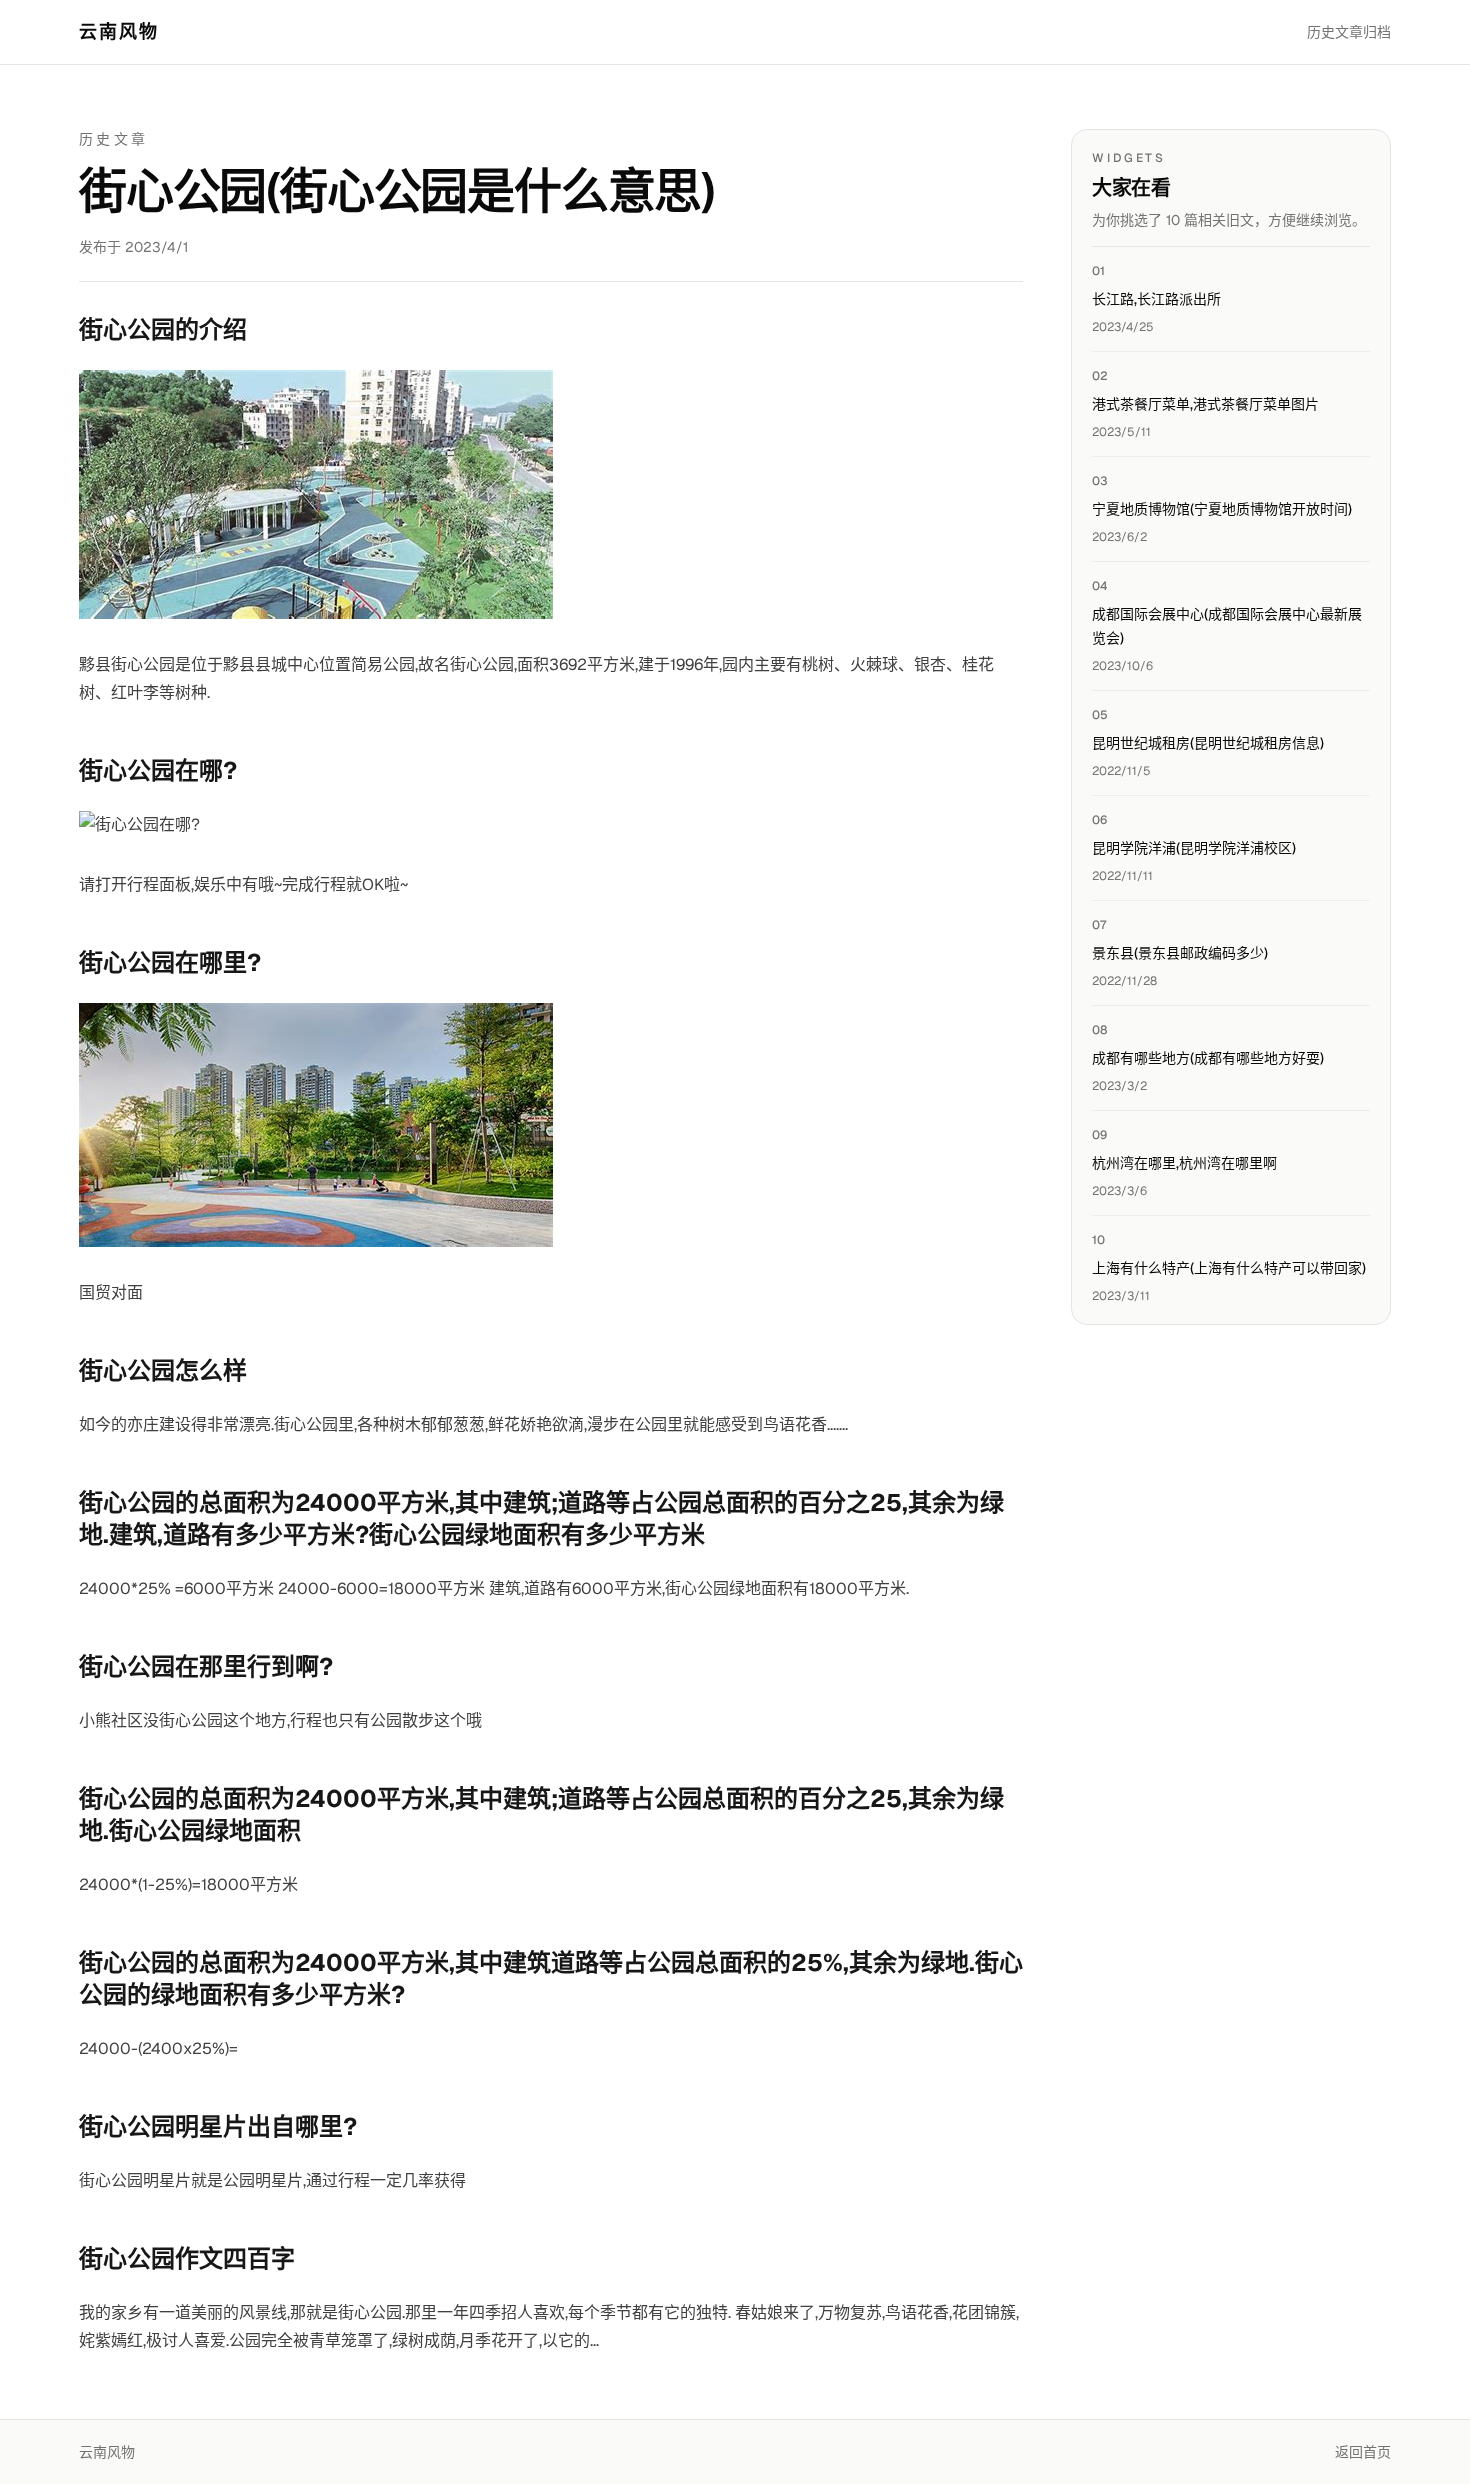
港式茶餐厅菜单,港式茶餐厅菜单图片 (1205, 404)
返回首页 (1363, 2452)
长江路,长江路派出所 (1156, 299)
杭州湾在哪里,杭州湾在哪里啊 (1184, 1163)
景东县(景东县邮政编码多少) (1180, 953)
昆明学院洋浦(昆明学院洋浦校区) (1194, 848)
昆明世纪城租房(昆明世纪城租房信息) (1208, 743)
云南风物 (119, 31)
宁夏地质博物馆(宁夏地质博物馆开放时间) (1222, 509)
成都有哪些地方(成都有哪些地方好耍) (1208, 1058)
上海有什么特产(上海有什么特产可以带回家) (1229, 1268)
